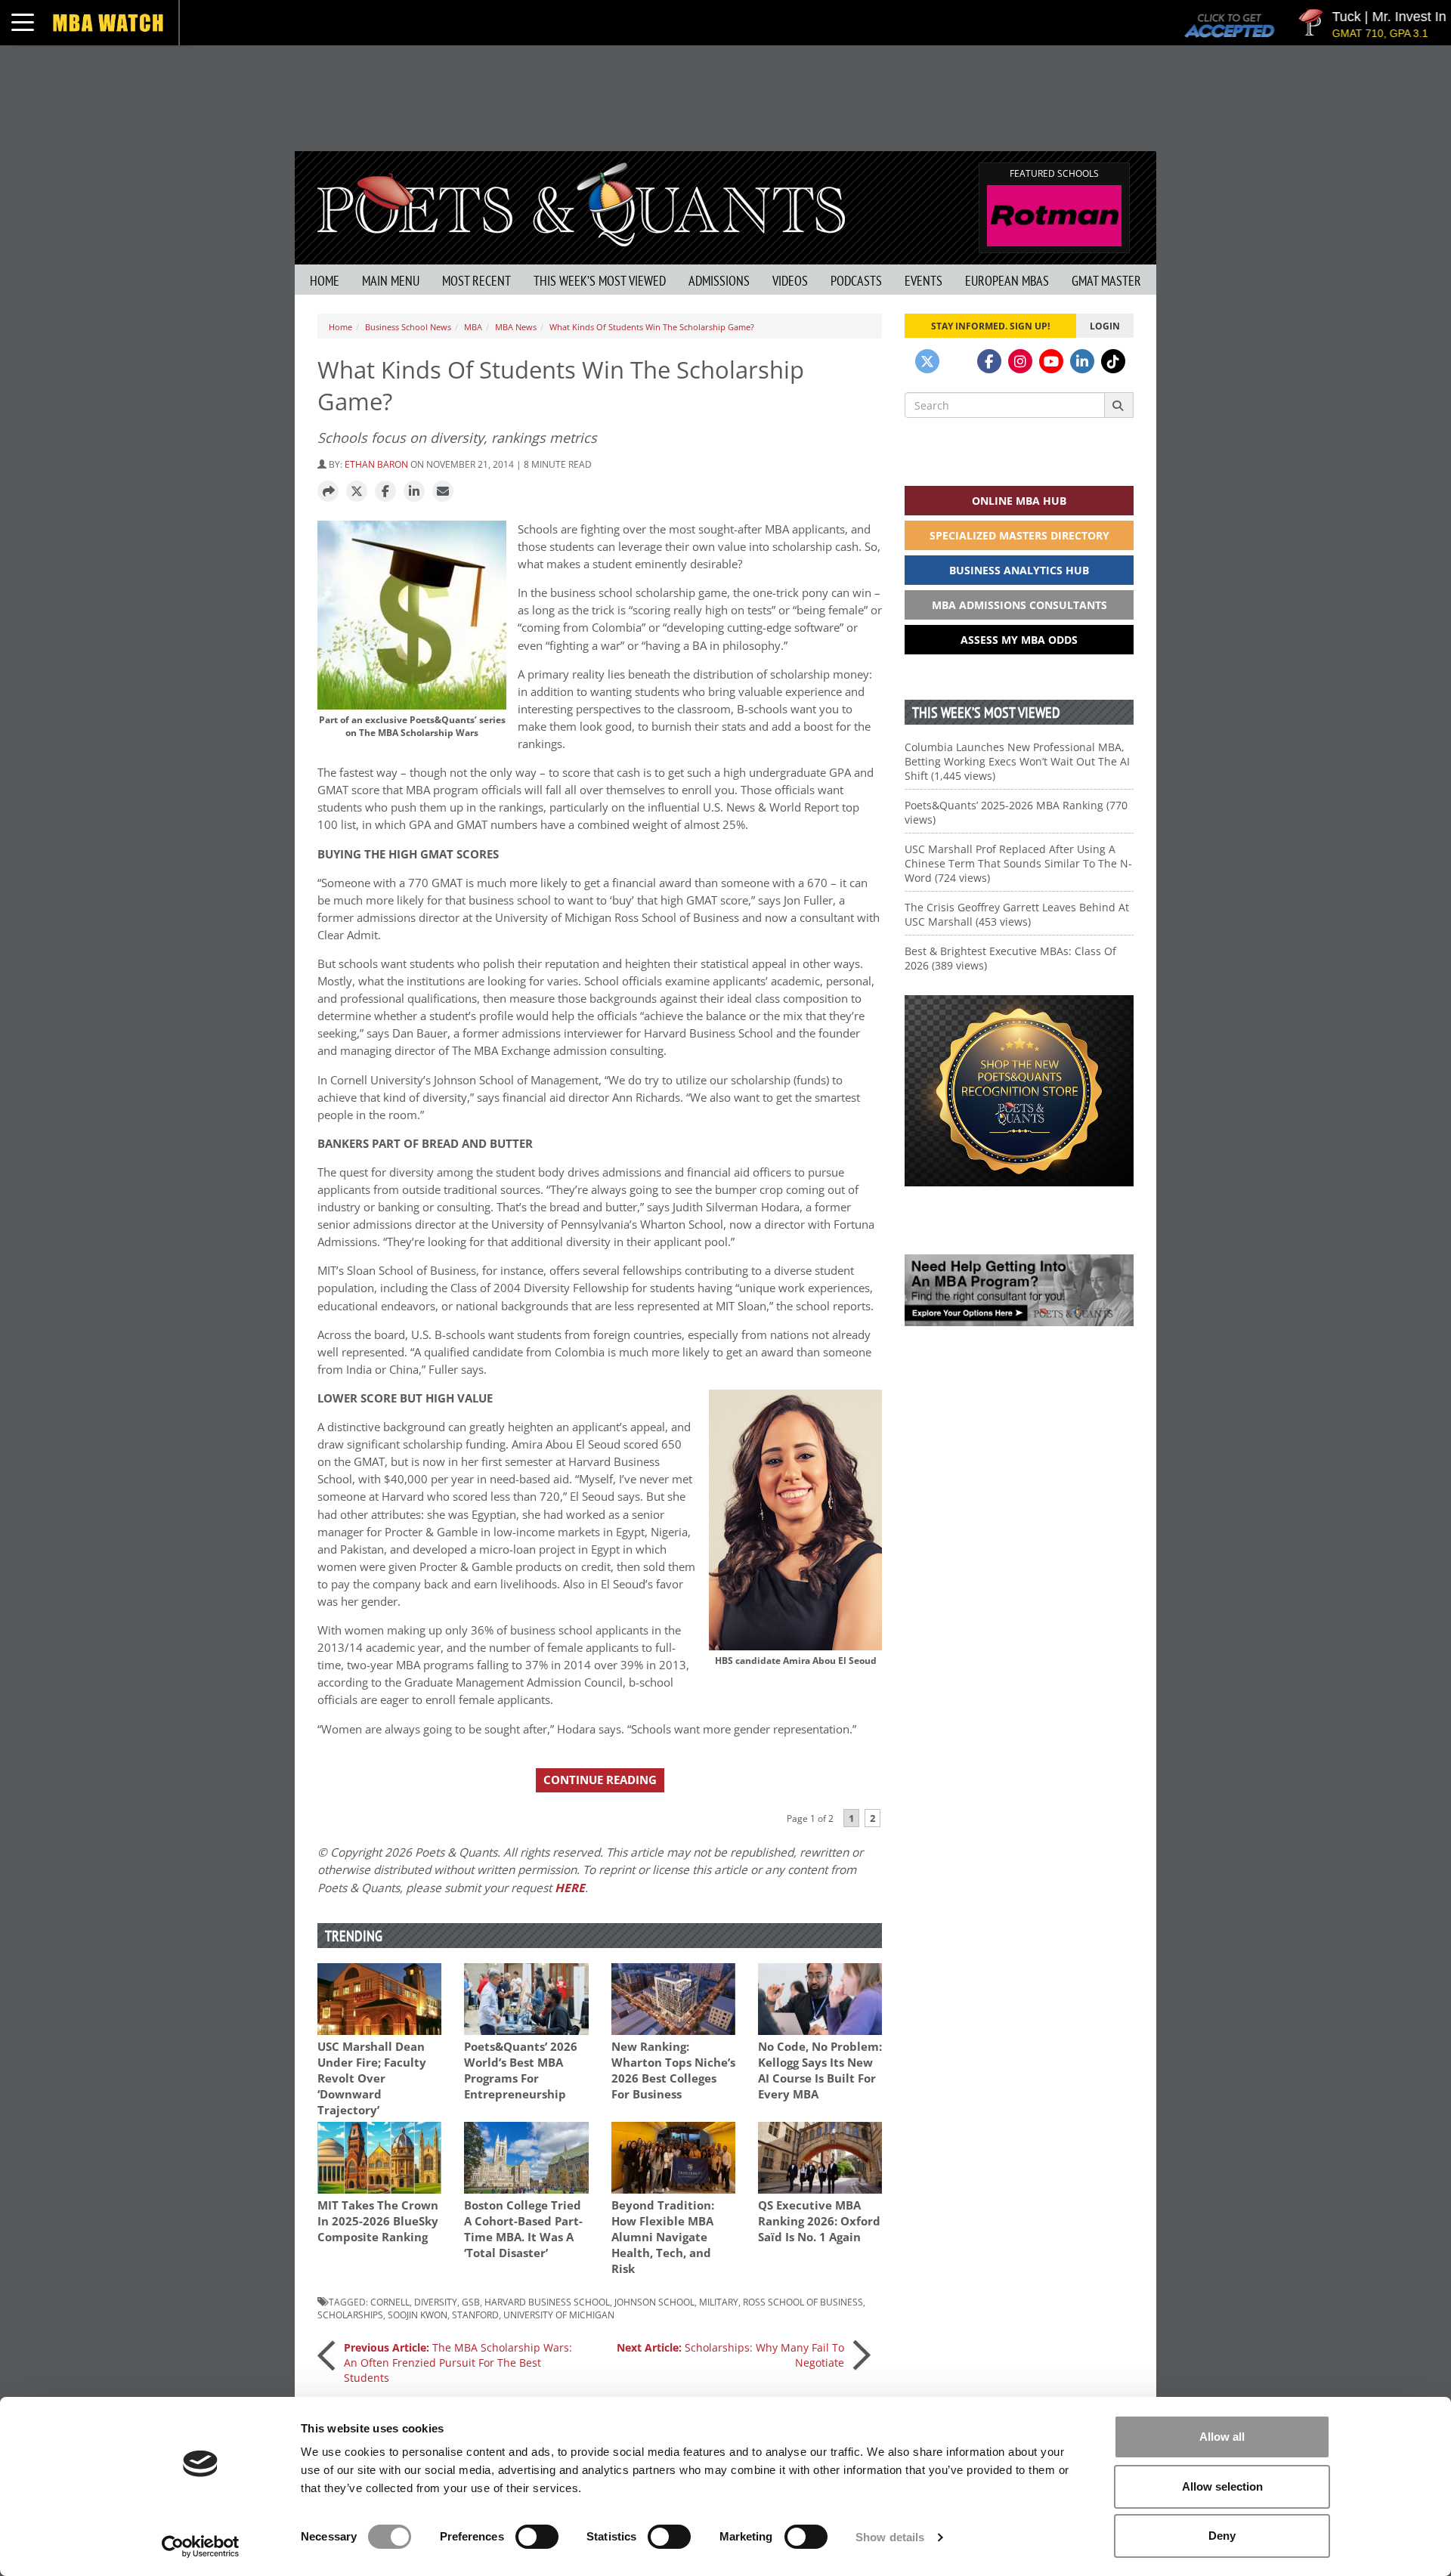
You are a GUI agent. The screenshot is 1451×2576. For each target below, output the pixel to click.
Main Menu (391, 281)
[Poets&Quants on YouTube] (1051, 361)
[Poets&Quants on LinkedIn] (1082, 361)
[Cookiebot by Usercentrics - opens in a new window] (201, 2547)
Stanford (475, 2315)
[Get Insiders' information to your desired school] (1019, 1091)
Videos (790, 281)
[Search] (1119, 405)
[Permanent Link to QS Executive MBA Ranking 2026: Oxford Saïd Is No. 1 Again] (820, 2158)
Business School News (408, 327)
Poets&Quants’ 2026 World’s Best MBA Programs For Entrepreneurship (521, 2070)
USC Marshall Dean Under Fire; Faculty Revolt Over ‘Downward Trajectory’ (372, 2078)
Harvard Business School (547, 2302)
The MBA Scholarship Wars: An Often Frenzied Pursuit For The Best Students (458, 2363)
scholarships (350, 2315)
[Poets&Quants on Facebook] (989, 361)
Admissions (719, 281)
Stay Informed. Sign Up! (990, 326)
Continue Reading (600, 1780)
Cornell (390, 2302)
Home (325, 281)
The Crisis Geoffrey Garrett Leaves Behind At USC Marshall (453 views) (1017, 914)
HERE (570, 1888)
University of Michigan (559, 2315)
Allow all (1222, 2437)
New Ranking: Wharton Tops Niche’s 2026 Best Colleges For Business (673, 2070)
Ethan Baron (376, 464)
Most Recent (476, 281)
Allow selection (1222, 2486)
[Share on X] (357, 492)
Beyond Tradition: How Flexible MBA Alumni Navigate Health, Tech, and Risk (663, 2237)
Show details (890, 2537)
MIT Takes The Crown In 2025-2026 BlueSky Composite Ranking (378, 2221)
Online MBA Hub (1019, 501)
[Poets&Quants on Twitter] (927, 361)
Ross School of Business (803, 2302)
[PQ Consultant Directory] (1019, 1290)
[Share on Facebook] (385, 492)
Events (924, 281)
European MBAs (1007, 281)
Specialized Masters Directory (1019, 535)
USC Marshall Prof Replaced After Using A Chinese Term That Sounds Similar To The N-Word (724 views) (1018, 863)
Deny (1222, 2536)
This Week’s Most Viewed (600, 281)
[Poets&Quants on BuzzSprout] (958, 361)
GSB (471, 2302)
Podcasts (856, 281)
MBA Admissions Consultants (1019, 605)
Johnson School (654, 2302)
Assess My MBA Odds (1019, 640)
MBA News (516, 327)
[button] (328, 492)
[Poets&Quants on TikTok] (1113, 361)
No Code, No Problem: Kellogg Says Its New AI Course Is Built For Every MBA (820, 2070)
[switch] (537, 2537)
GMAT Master (1106, 281)
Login (1105, 326)
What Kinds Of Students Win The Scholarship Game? (652, 327)
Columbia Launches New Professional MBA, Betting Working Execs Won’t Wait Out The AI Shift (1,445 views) (1017, 761)
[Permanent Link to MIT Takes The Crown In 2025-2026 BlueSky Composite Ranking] (379, 2158)
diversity (436, 2302)
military (719, 2302)
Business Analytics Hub (1019, 570)
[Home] (581, 203)
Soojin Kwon (418, 2315)
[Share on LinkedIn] (414, 492)
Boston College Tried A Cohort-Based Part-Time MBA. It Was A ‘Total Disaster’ (523, 2229)
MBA (473, 327)
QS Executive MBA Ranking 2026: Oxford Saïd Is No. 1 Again (819, 2221)
